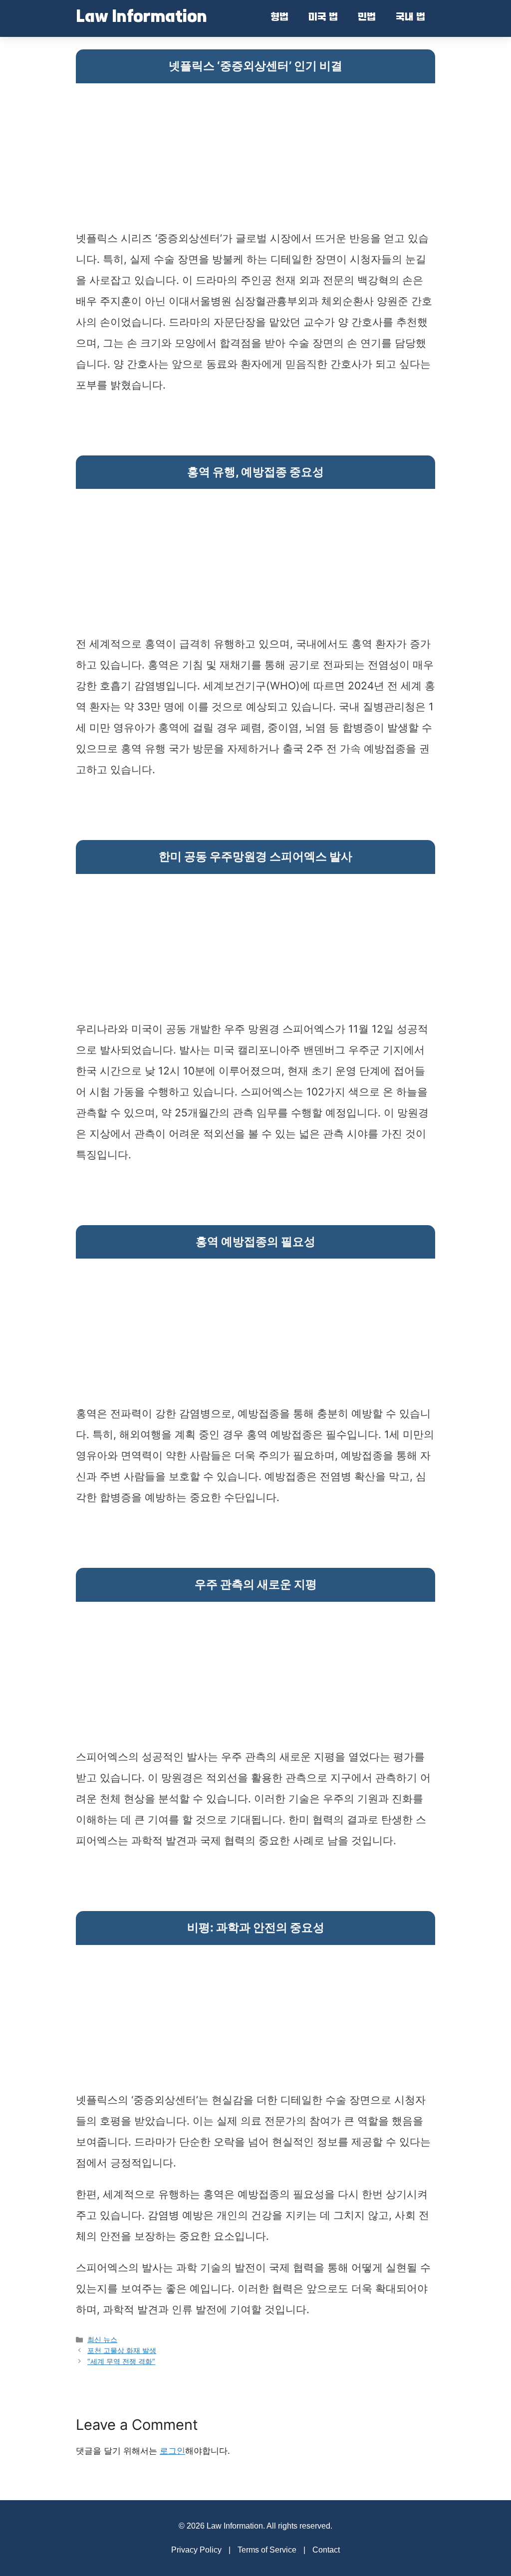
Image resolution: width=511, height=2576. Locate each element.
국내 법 (410, 18)
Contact (326, 2550)
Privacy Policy (196, 2550)
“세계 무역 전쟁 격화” (121, 2361)
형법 (279, 18)
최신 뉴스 (102, 2339)
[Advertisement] (255, 158)
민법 (367, 18)
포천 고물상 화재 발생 (122, 2350)
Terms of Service (267, 2550)
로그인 (172, 2451)
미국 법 (323, 18)
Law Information (141, 18)
